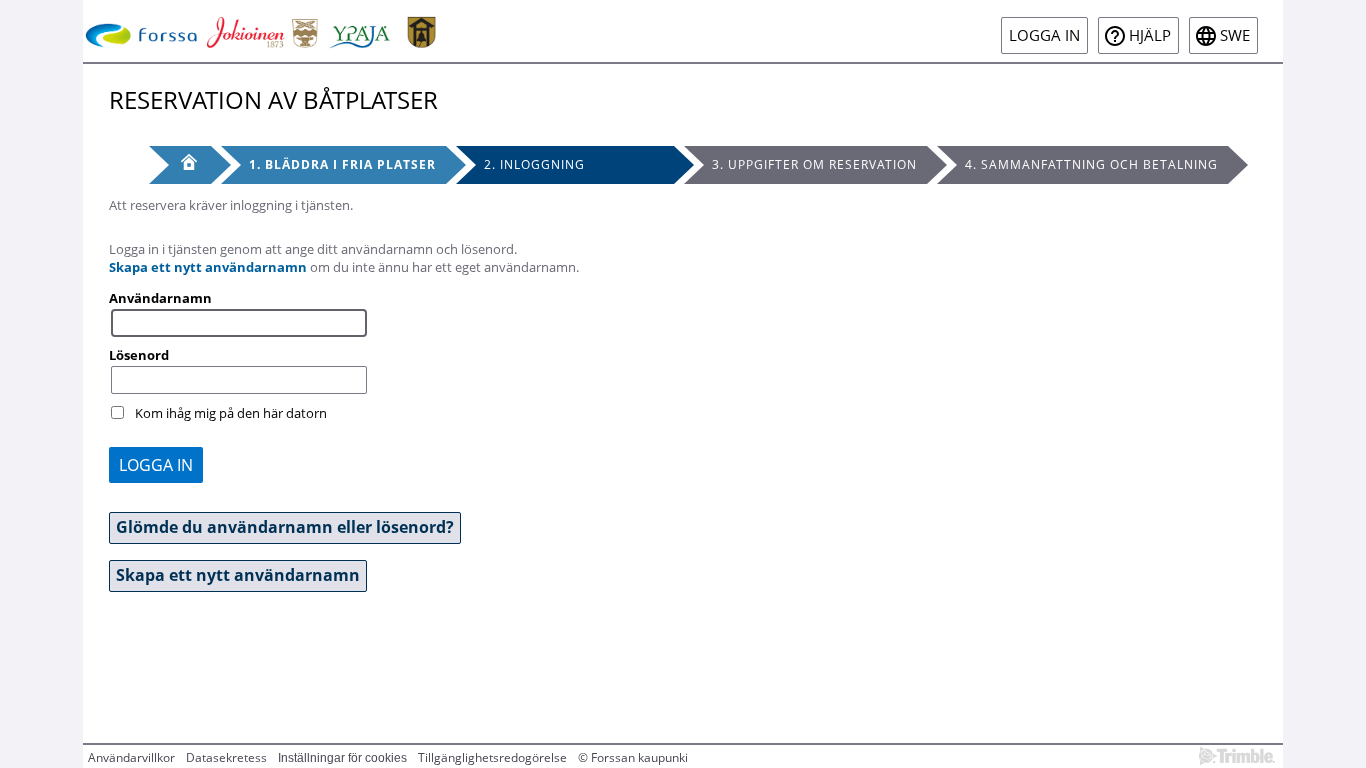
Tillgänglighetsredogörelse (492, 757)
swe (1235, 35)
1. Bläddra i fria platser (342, 164)
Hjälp (1150, 35)
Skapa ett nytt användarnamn (208, 267)
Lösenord (139, 355)
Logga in (1044, 35)
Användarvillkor (131, 757)
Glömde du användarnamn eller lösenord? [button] (285, 527)
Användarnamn (160, 298)
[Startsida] (264, 31)
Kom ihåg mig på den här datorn (231, 413)
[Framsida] (180, 165)
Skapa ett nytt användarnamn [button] (238, 575)
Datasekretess (226, 757)
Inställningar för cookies (342, 758)
